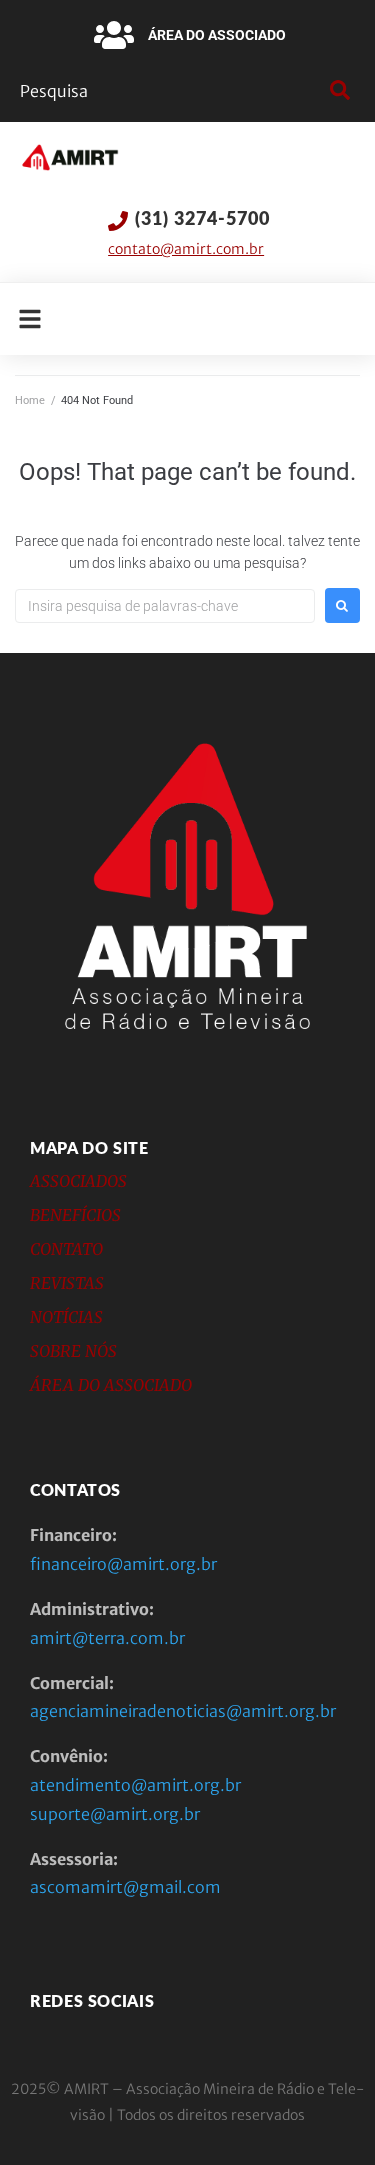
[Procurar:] (165, 606)
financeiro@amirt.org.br (123, 1564)
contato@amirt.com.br (186, 249)
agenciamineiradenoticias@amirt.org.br (183, 1711)
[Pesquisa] (170, 91)
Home (30, 400)
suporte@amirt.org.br (115, 1814)
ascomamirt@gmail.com (125, 1887)
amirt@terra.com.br (107, 1638)
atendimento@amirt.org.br (135, 1785)
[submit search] (337, 91)
